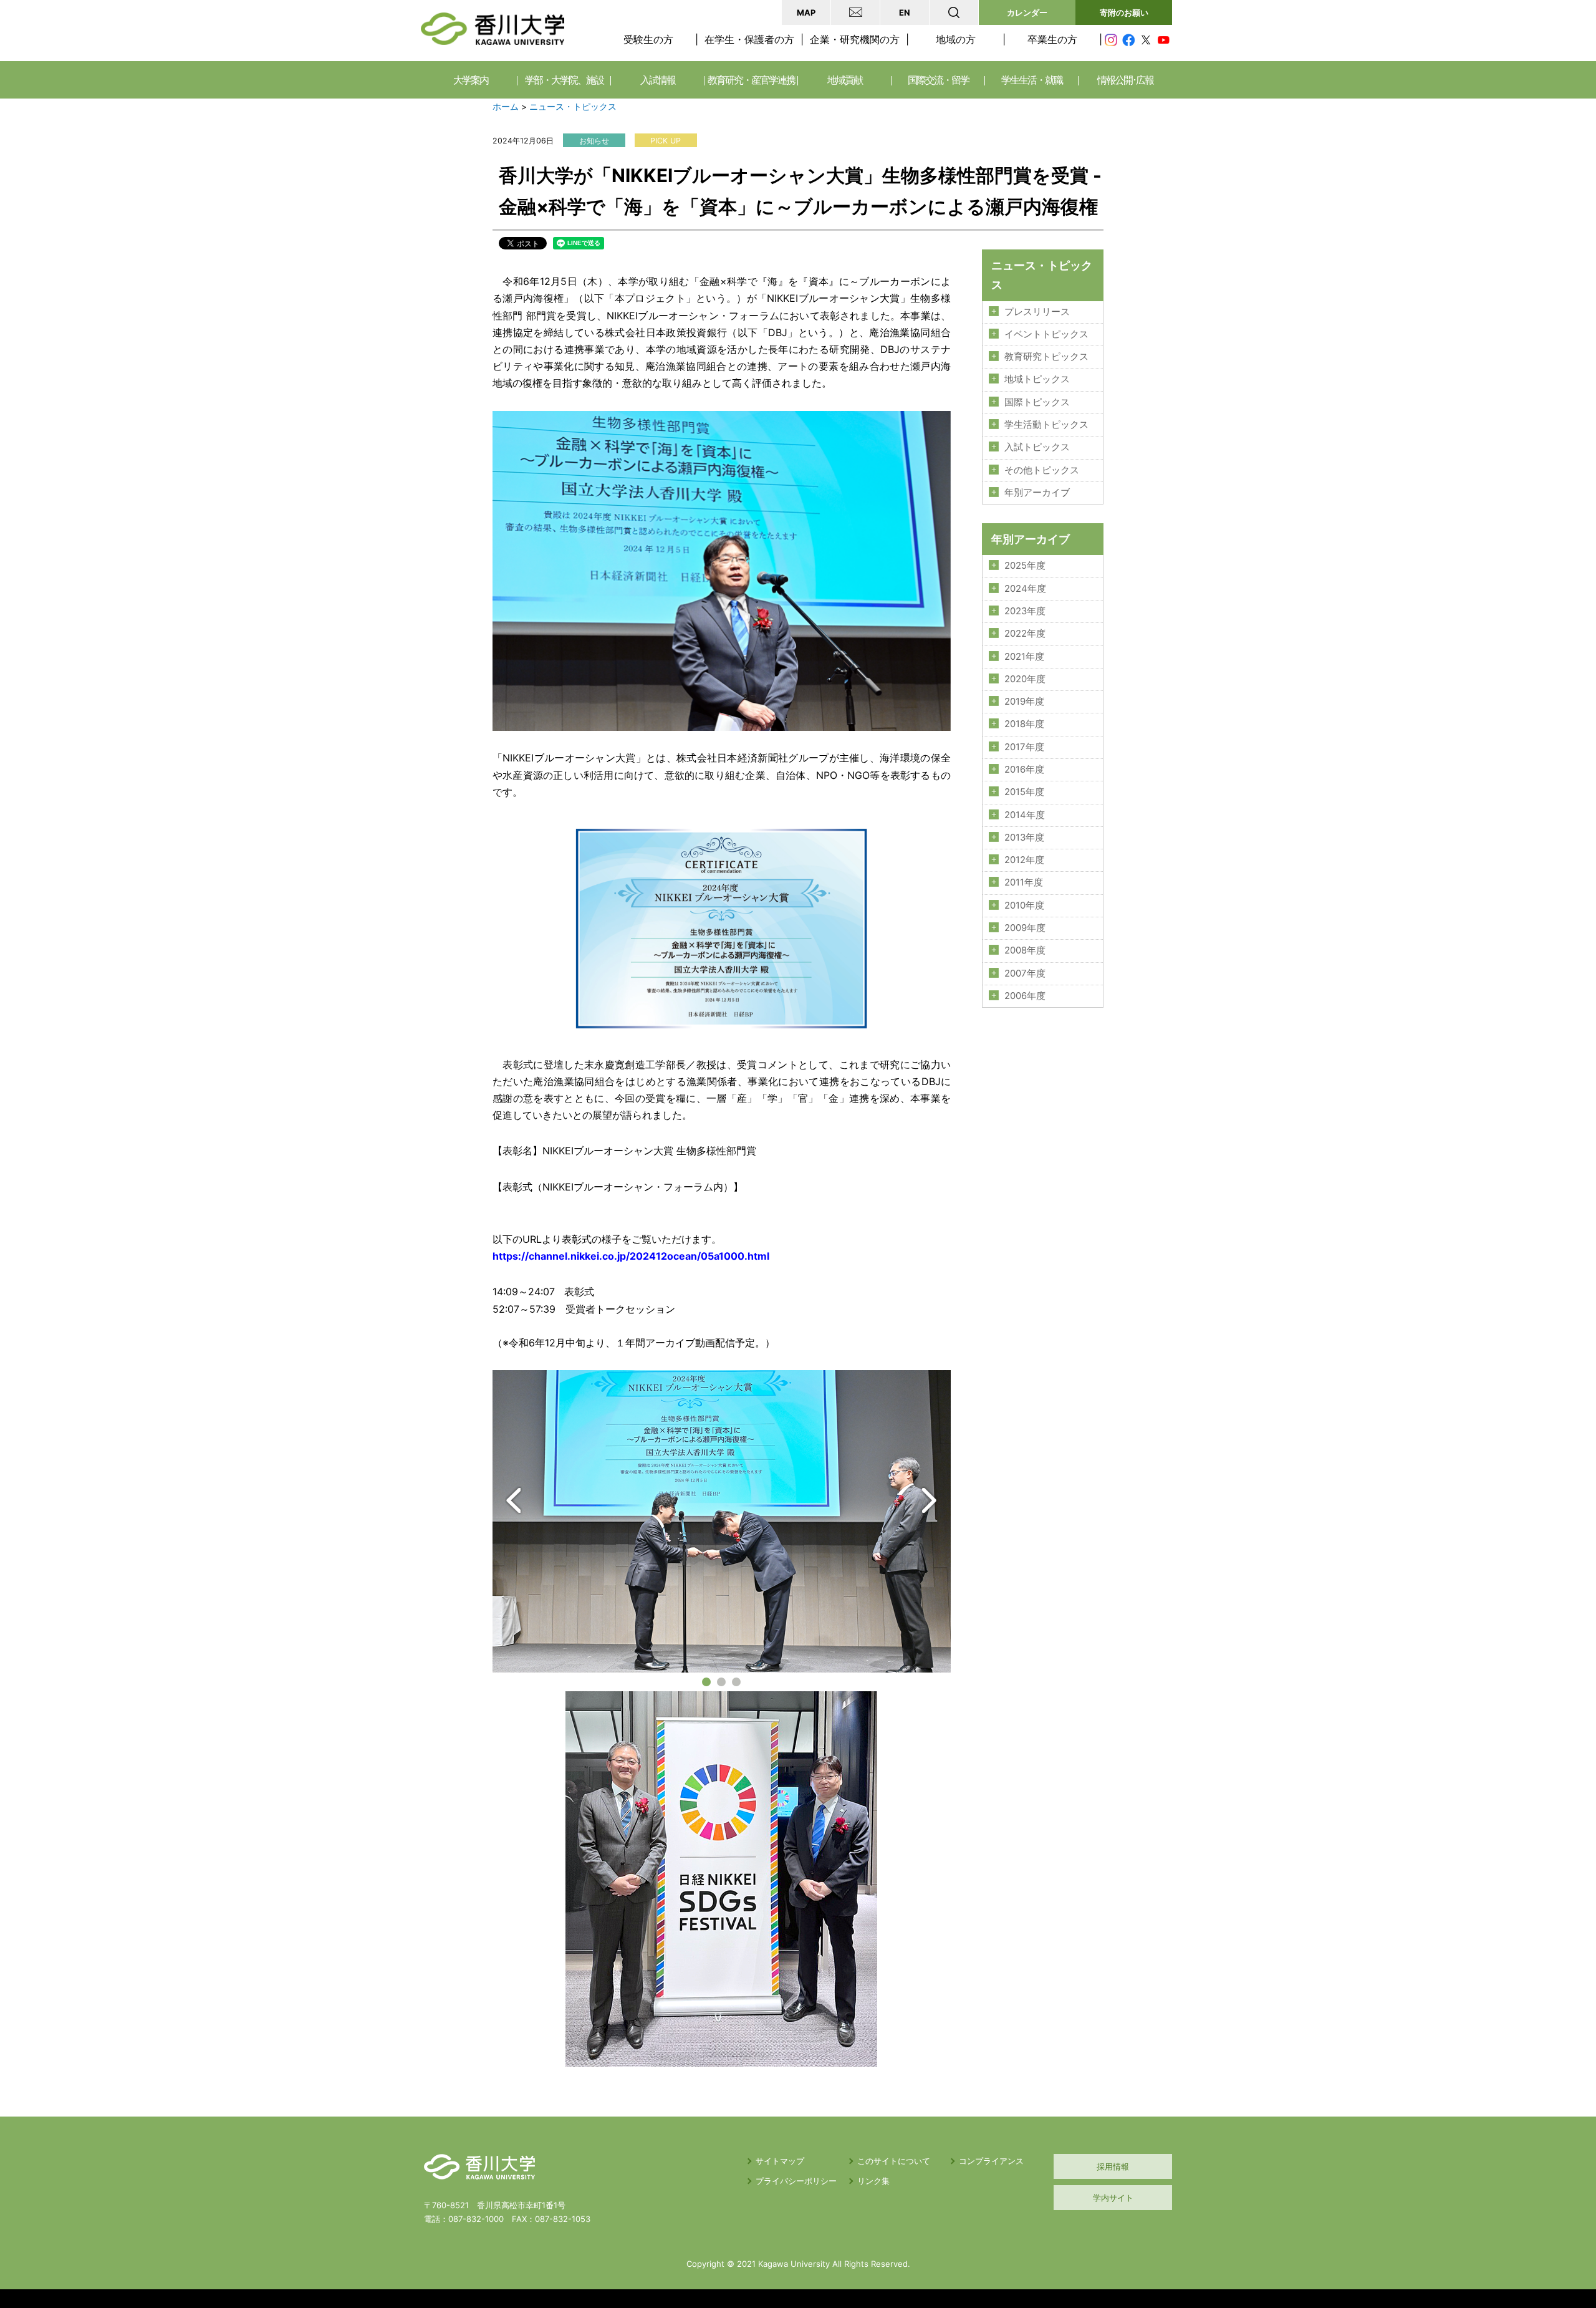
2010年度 (1024, 905)
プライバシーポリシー (796, 2181)
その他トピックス (1042, 470)
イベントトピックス (1046, 334)
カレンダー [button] (1027, 12)
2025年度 (1025, 566)
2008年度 (1025, 950)
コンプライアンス (991, 2161)
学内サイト (1113, 2198)
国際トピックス (1037, 402)
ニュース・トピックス (573, 107)
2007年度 (1025, 973)
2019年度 (1024, 702)
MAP (806, 12)
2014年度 (1025, 815)
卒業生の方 (1052, 39)
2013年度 (1024, 838)
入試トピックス (1037, 447)
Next (929, 1500)
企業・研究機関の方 (855, 39)
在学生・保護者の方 (749, 39)
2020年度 (1025, 679)
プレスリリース (1037, 312)
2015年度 (1024, 792)
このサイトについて (894, 2161)
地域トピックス (1037, 379)
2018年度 (1024, 724)
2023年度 (1025, 611)
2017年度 (1024, 747)
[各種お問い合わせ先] (855, 12)
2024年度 (1025, 589)
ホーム (506, 107)
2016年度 (1024, 770)
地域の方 (956, 39)
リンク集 (873, 2181)
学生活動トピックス (1046, 425)
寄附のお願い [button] (1124, 12)
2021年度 (1024, 657)
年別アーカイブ (1037, 493)
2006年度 (1025, 996)
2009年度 (1025, 928)
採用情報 (1113, 2166)
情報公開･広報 (1125, 80)
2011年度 (1024, 882)
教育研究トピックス (1046, 357)
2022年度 (1025, 634)
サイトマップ (780, 2161)
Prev (514, 1500)
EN (905, 12)
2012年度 (1024, 860)
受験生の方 (648, 39)
